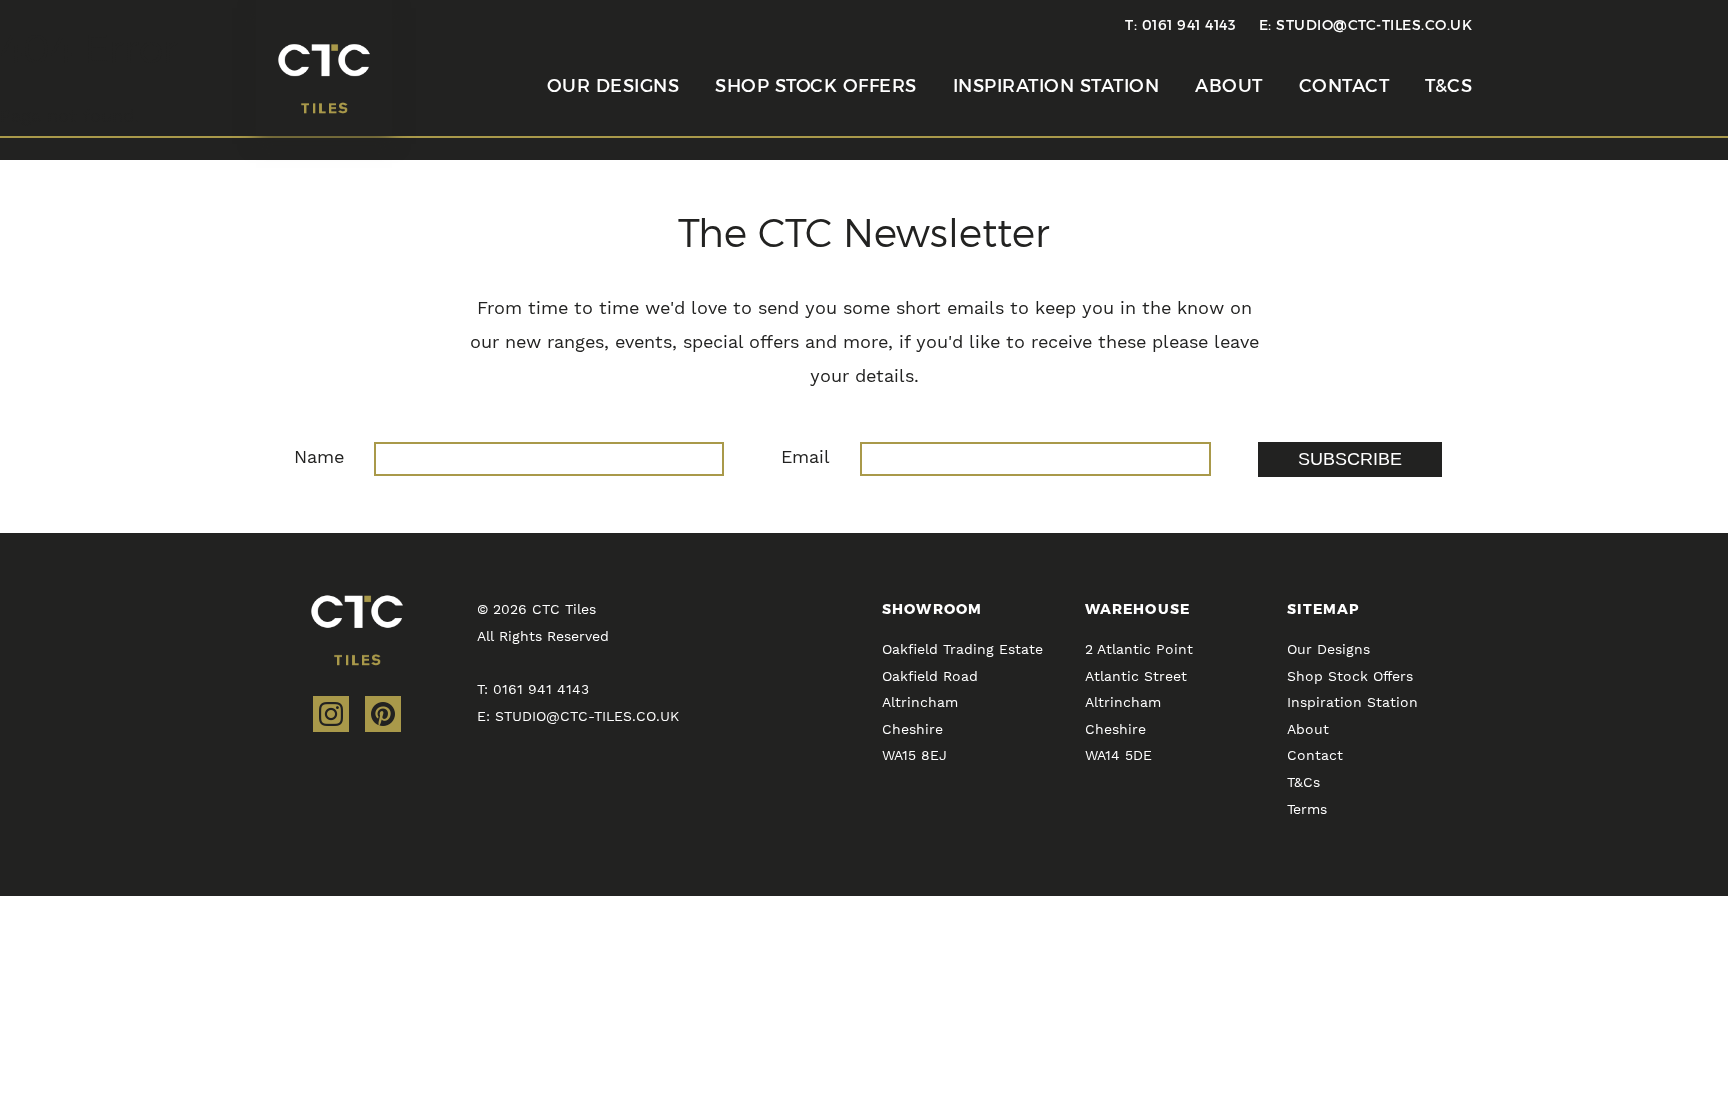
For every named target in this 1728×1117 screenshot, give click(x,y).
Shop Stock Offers (816, 86)
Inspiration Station (1056, 86)
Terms (1307, 809)
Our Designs (613, 86)
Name (319, 456)
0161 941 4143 (1189, 25)
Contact (1344, 86)
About (1229, 86)
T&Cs (1448, 86)
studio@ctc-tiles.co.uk (1374, 25)
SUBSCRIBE (1350, 459)
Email (805, 456)
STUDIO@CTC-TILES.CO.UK (587, 716)
